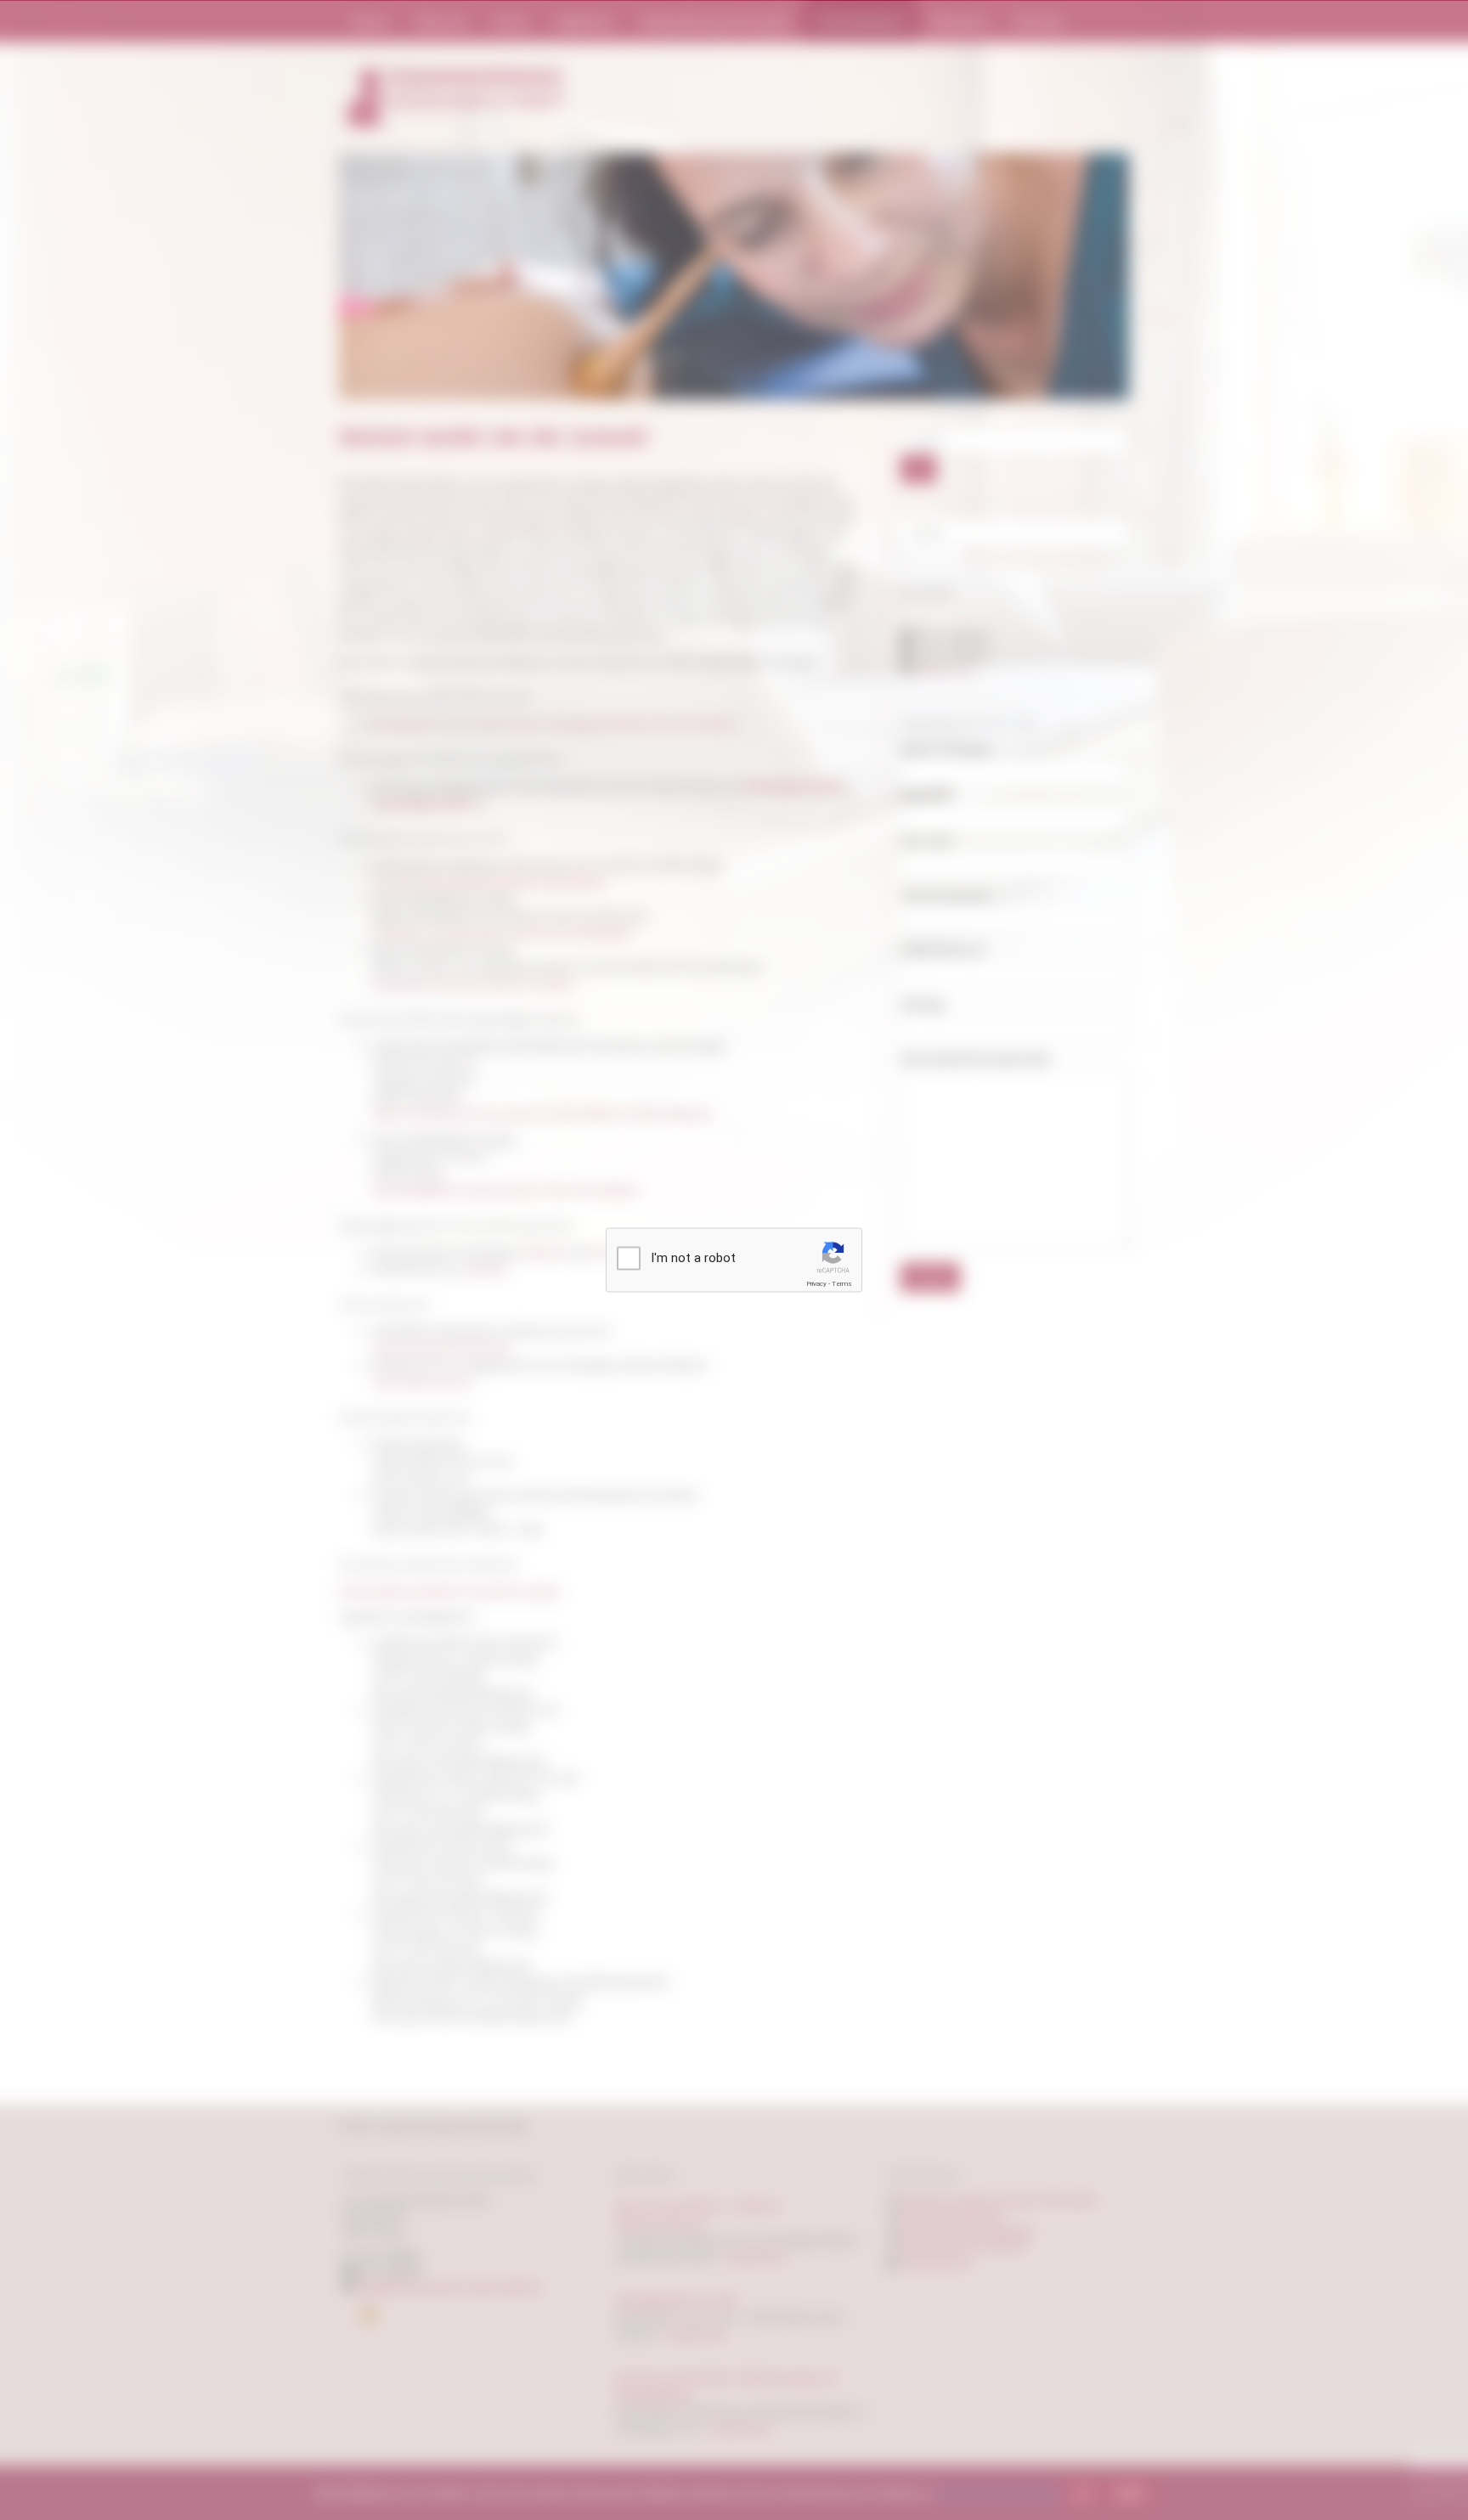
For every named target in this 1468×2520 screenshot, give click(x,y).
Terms (842, 1284)
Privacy (816, 1284)
